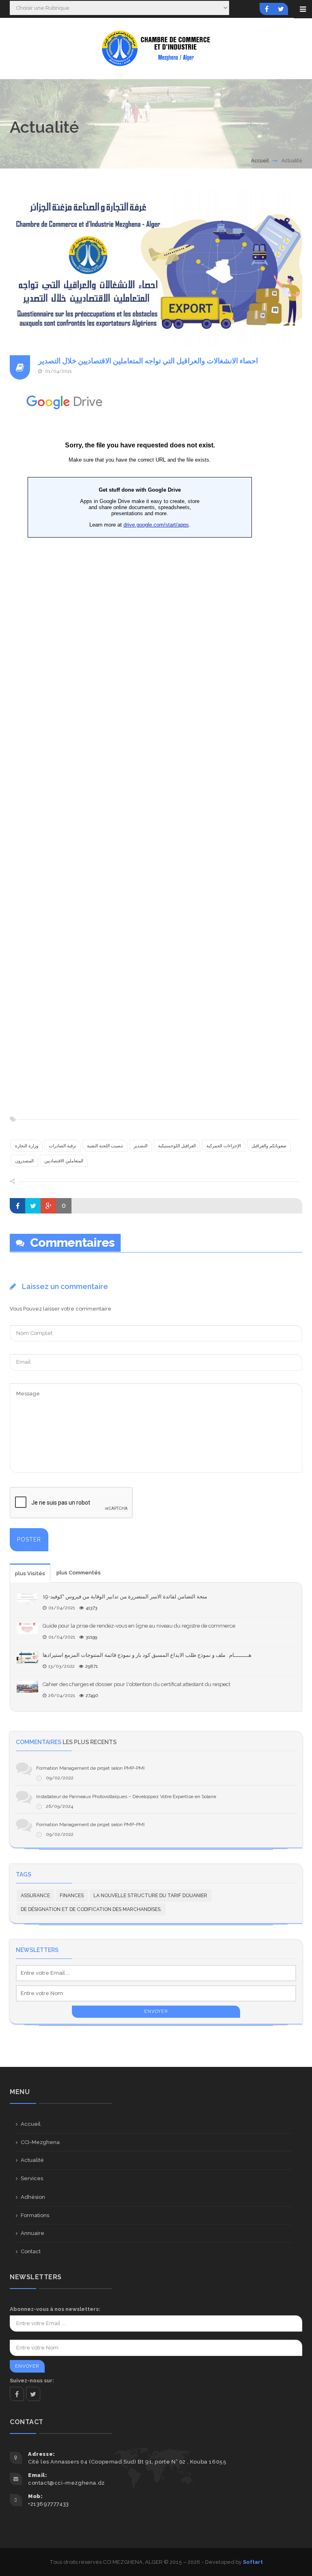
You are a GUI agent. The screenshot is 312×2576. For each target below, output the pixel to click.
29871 (92, 1666)
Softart (253, 2562)
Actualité (32, 2160)
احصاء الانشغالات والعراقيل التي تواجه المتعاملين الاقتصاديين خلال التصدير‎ (148, 361)
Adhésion (33, 2197)
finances (72, 1896)
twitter (33, 2394)
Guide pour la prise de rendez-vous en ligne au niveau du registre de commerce (139, 1626)
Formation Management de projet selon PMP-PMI (90, 1768)
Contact (31, 2251)
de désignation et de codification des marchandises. (91, 1909)
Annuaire (32, 2233)
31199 (91, 1637)
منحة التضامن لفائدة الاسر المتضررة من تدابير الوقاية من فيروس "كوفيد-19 (125, 1597)
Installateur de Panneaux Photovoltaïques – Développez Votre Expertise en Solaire (126, 1797)
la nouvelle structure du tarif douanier (150, 1896)
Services (32, 2178)
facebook (17, 2394)
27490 (92, 1696)
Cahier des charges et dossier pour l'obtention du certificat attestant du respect (136, 1684)
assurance (35, 1896)
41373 (92, 1608)
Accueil (260, 161)
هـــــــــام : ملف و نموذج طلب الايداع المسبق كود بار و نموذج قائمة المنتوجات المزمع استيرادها (147, 1655)
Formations (35, 2215)
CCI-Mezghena (40, 2142)
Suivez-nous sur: (32, 2381)
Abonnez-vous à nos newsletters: (55, 2309)
